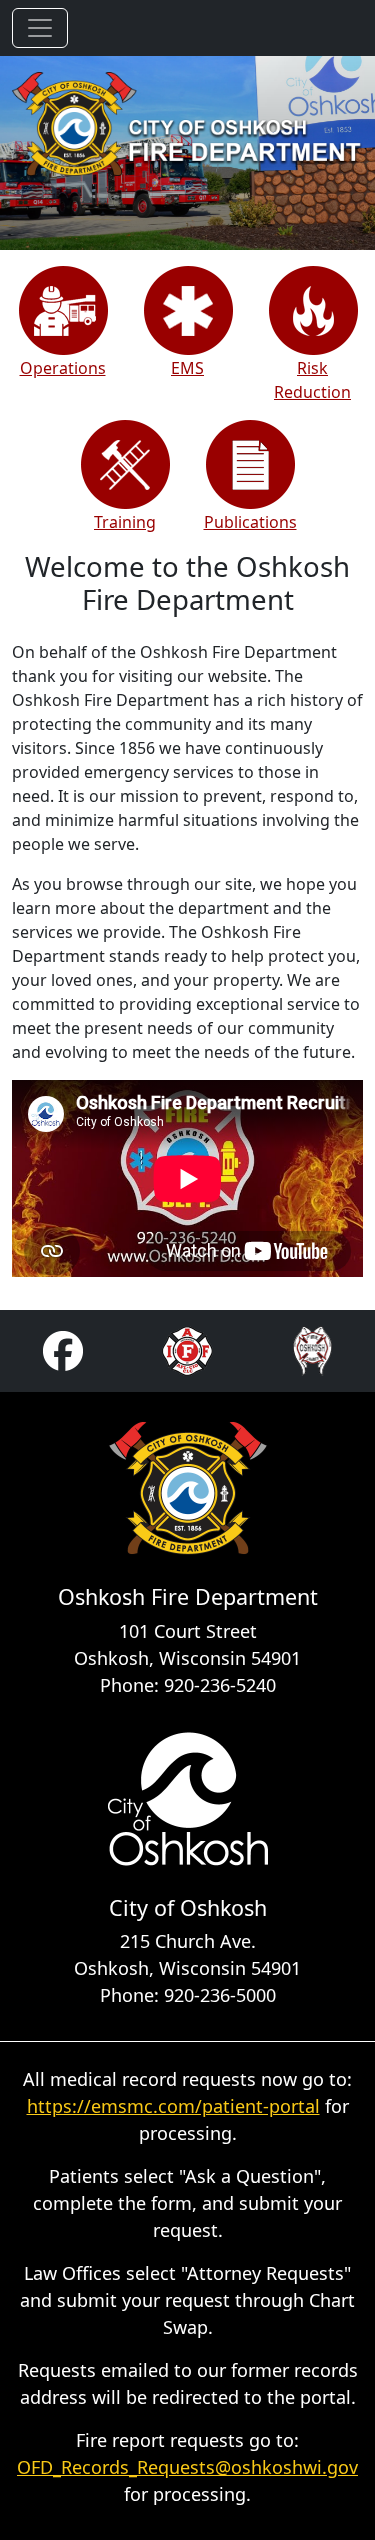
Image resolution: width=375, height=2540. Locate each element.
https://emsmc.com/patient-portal (173, 2106)
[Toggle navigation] (40, 28)
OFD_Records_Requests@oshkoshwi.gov (187, 2467)
